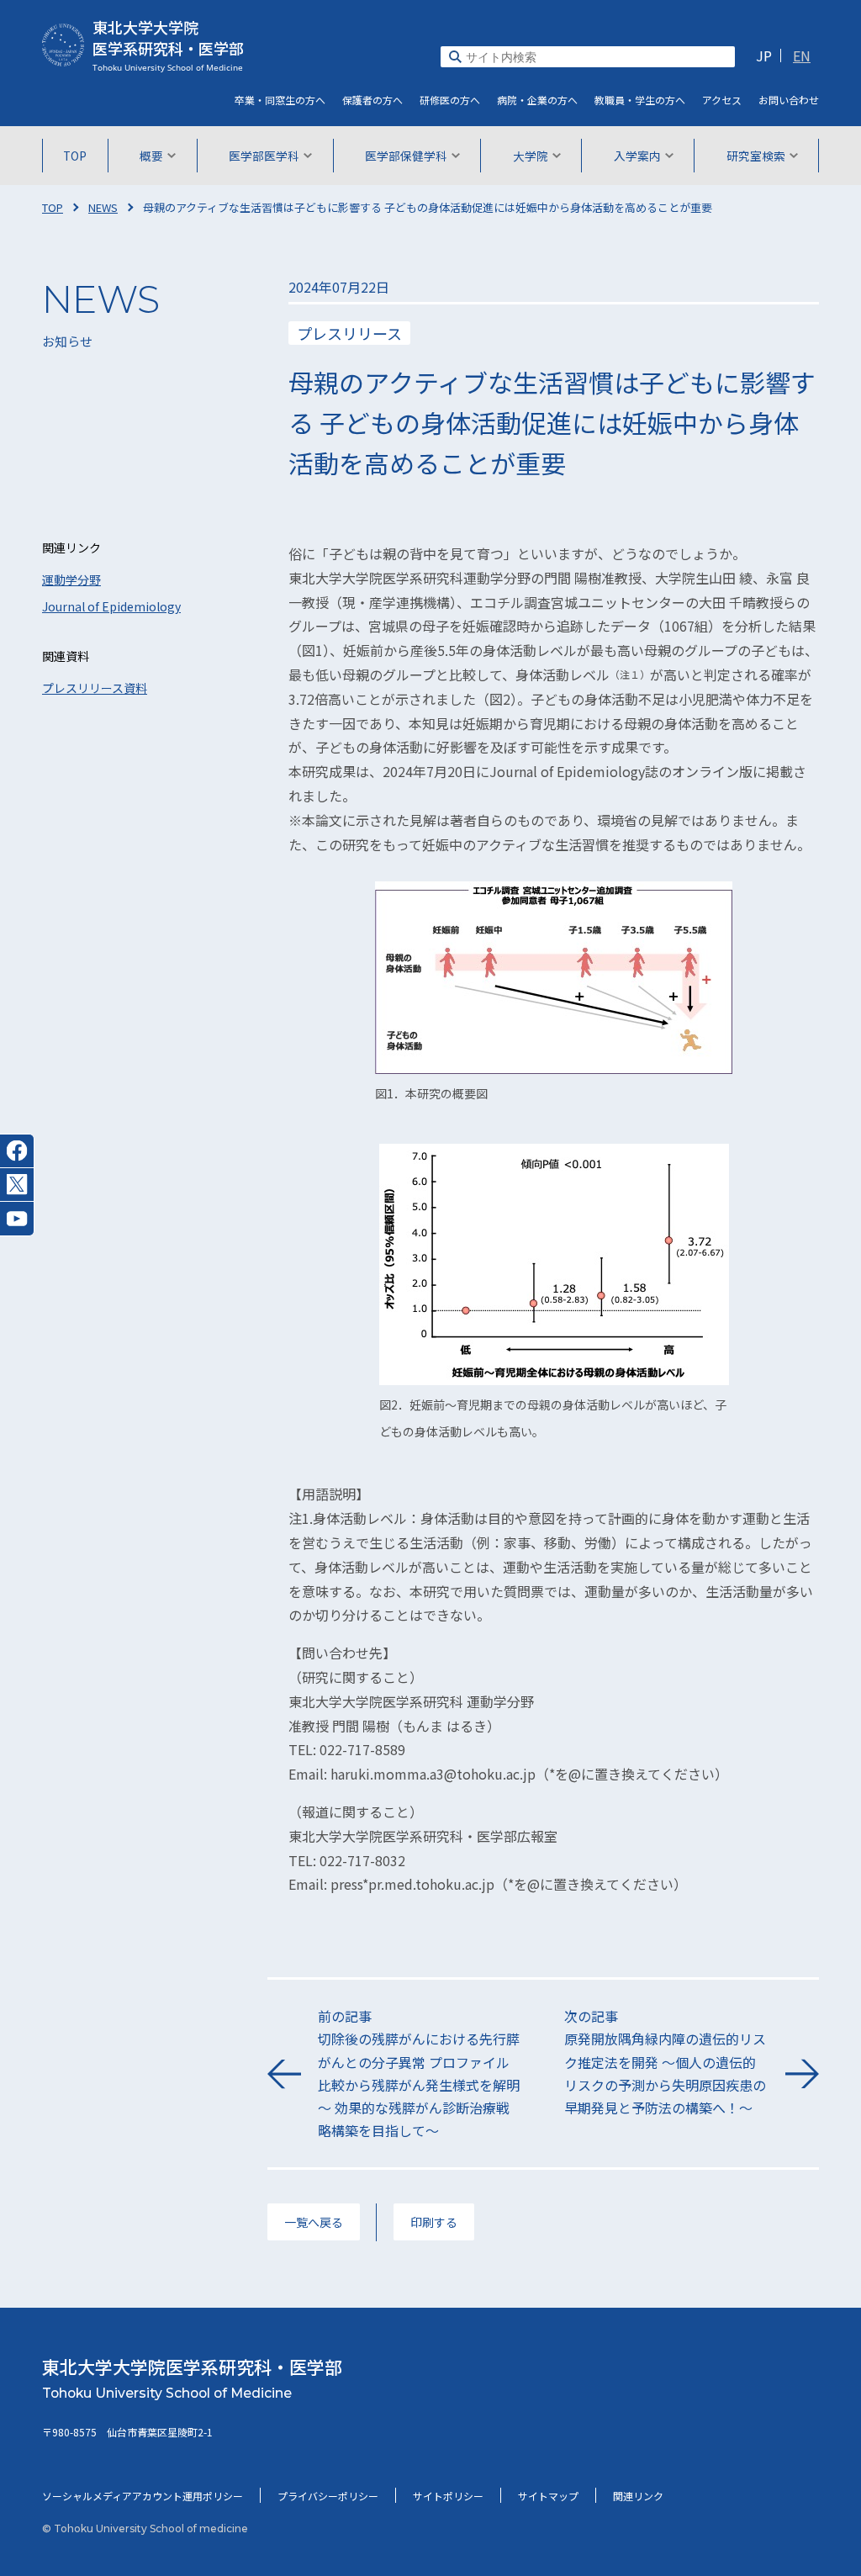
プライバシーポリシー (328, 2496)
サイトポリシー (448, 2496)
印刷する (434, 2222)
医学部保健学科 (406, 156)
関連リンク (638, 2496)
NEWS (103, 207)
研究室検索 (756, 156)
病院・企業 (537, 100)
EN (802, 56)
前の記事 (419, 2073)
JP (764, 56)
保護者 (372, 100)
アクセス (722, 100)
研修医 (450, 100)
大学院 (531, 156)
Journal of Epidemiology (111, 606)
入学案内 (637, 156)
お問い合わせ (789, 100)
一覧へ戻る (314, 2222)
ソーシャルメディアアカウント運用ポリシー (143, 2496)
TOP (75, 156)
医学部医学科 (264, 156)
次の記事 (665, 2062)
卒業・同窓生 (280, 100)
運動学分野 (71, 579)
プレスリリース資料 (95, 688)
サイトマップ (548, 2496)
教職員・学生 (640, 100)
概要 (151, 156)
